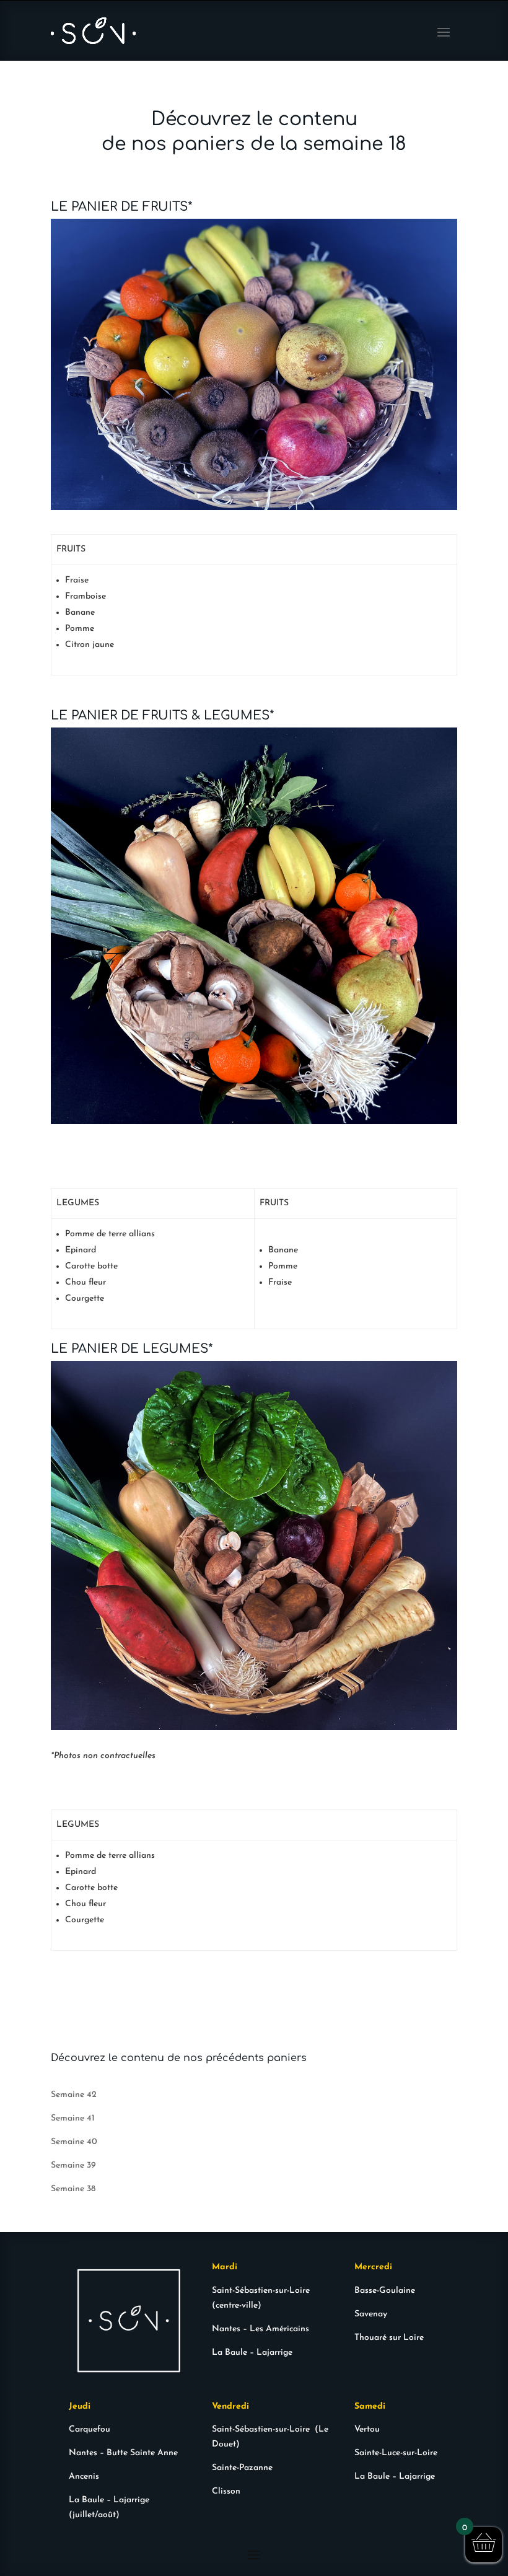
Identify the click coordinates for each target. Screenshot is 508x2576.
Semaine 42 (74, 2095)
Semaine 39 (73, 2165)
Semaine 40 (74, 2142)
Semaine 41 (73, 2118)
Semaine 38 (73, 2189)
